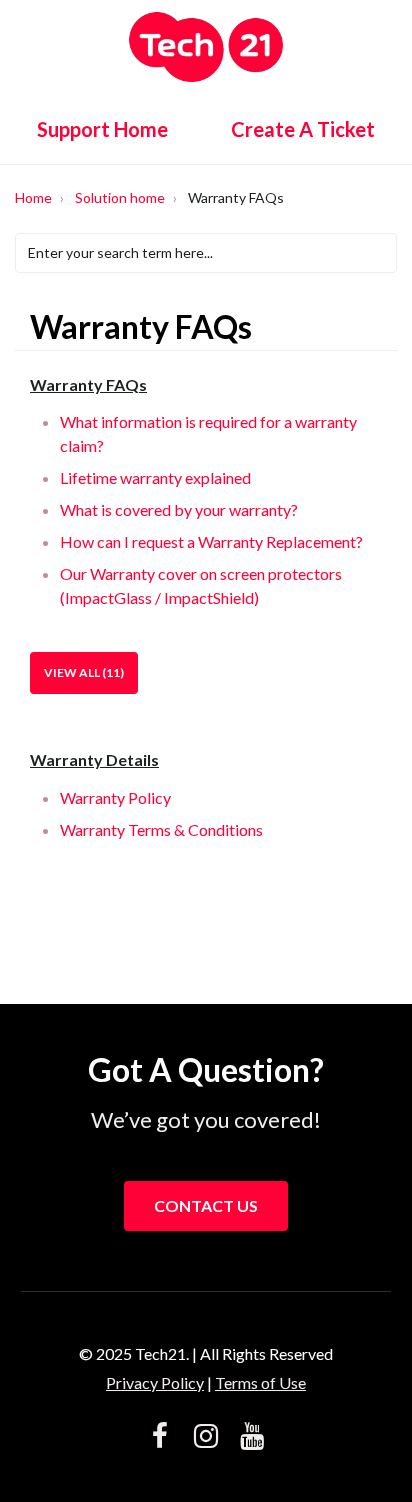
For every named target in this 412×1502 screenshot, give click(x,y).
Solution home (120, 197)
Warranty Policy (115, 797)
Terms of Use (260, 1382)
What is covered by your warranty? (179, 509)
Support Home (102, 129)
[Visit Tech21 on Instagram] (206, 1438)
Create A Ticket (303, 129)
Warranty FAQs (88, 384)
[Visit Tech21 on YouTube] (252, 1438)
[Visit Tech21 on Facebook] (160, 1438)
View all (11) (84, 672)
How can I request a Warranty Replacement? (211, 541)
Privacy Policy (155, 1382)
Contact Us (206, 1205)
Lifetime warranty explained (155, 477)
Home (33, 197)
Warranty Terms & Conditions (161, 829)
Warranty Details (94, 759)
